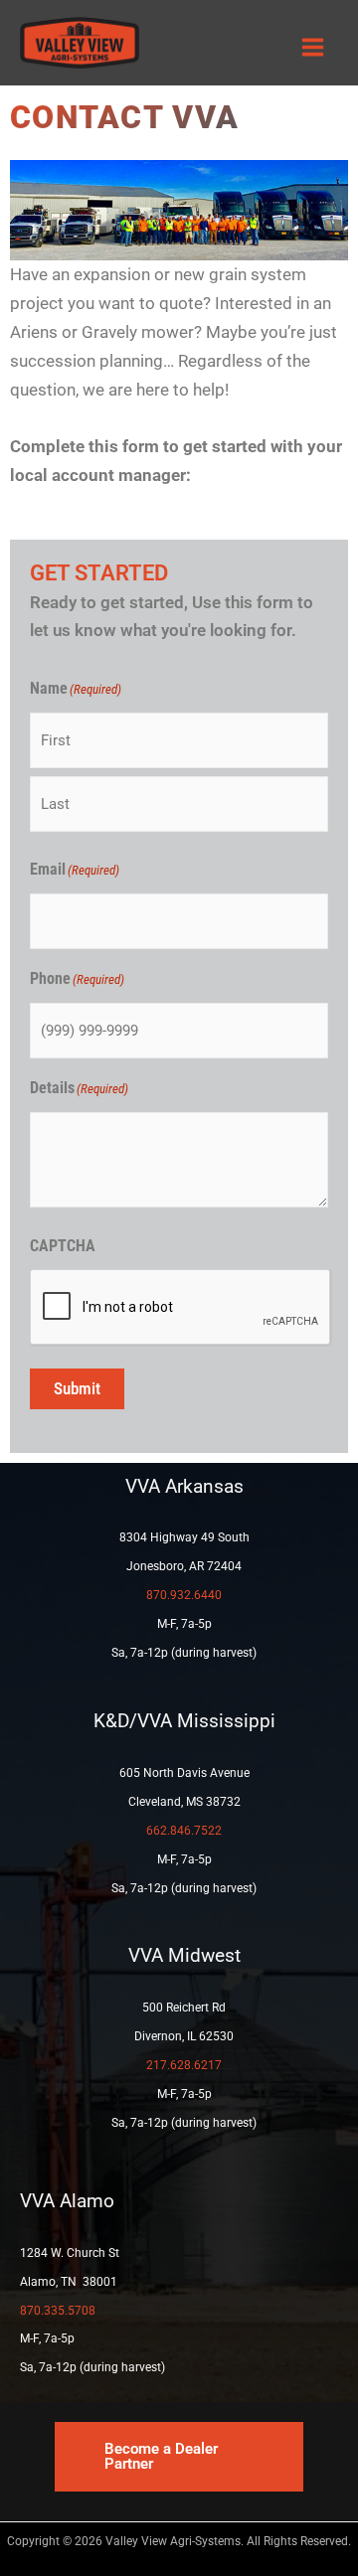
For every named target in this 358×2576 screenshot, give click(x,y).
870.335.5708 (58, 2311)
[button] (179, 2457)
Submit (77, 1388)
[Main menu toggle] (314, 48)
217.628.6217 (184, 2065)
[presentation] (181, 1308)
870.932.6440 (184, 1595)
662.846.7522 (184, 1831)
